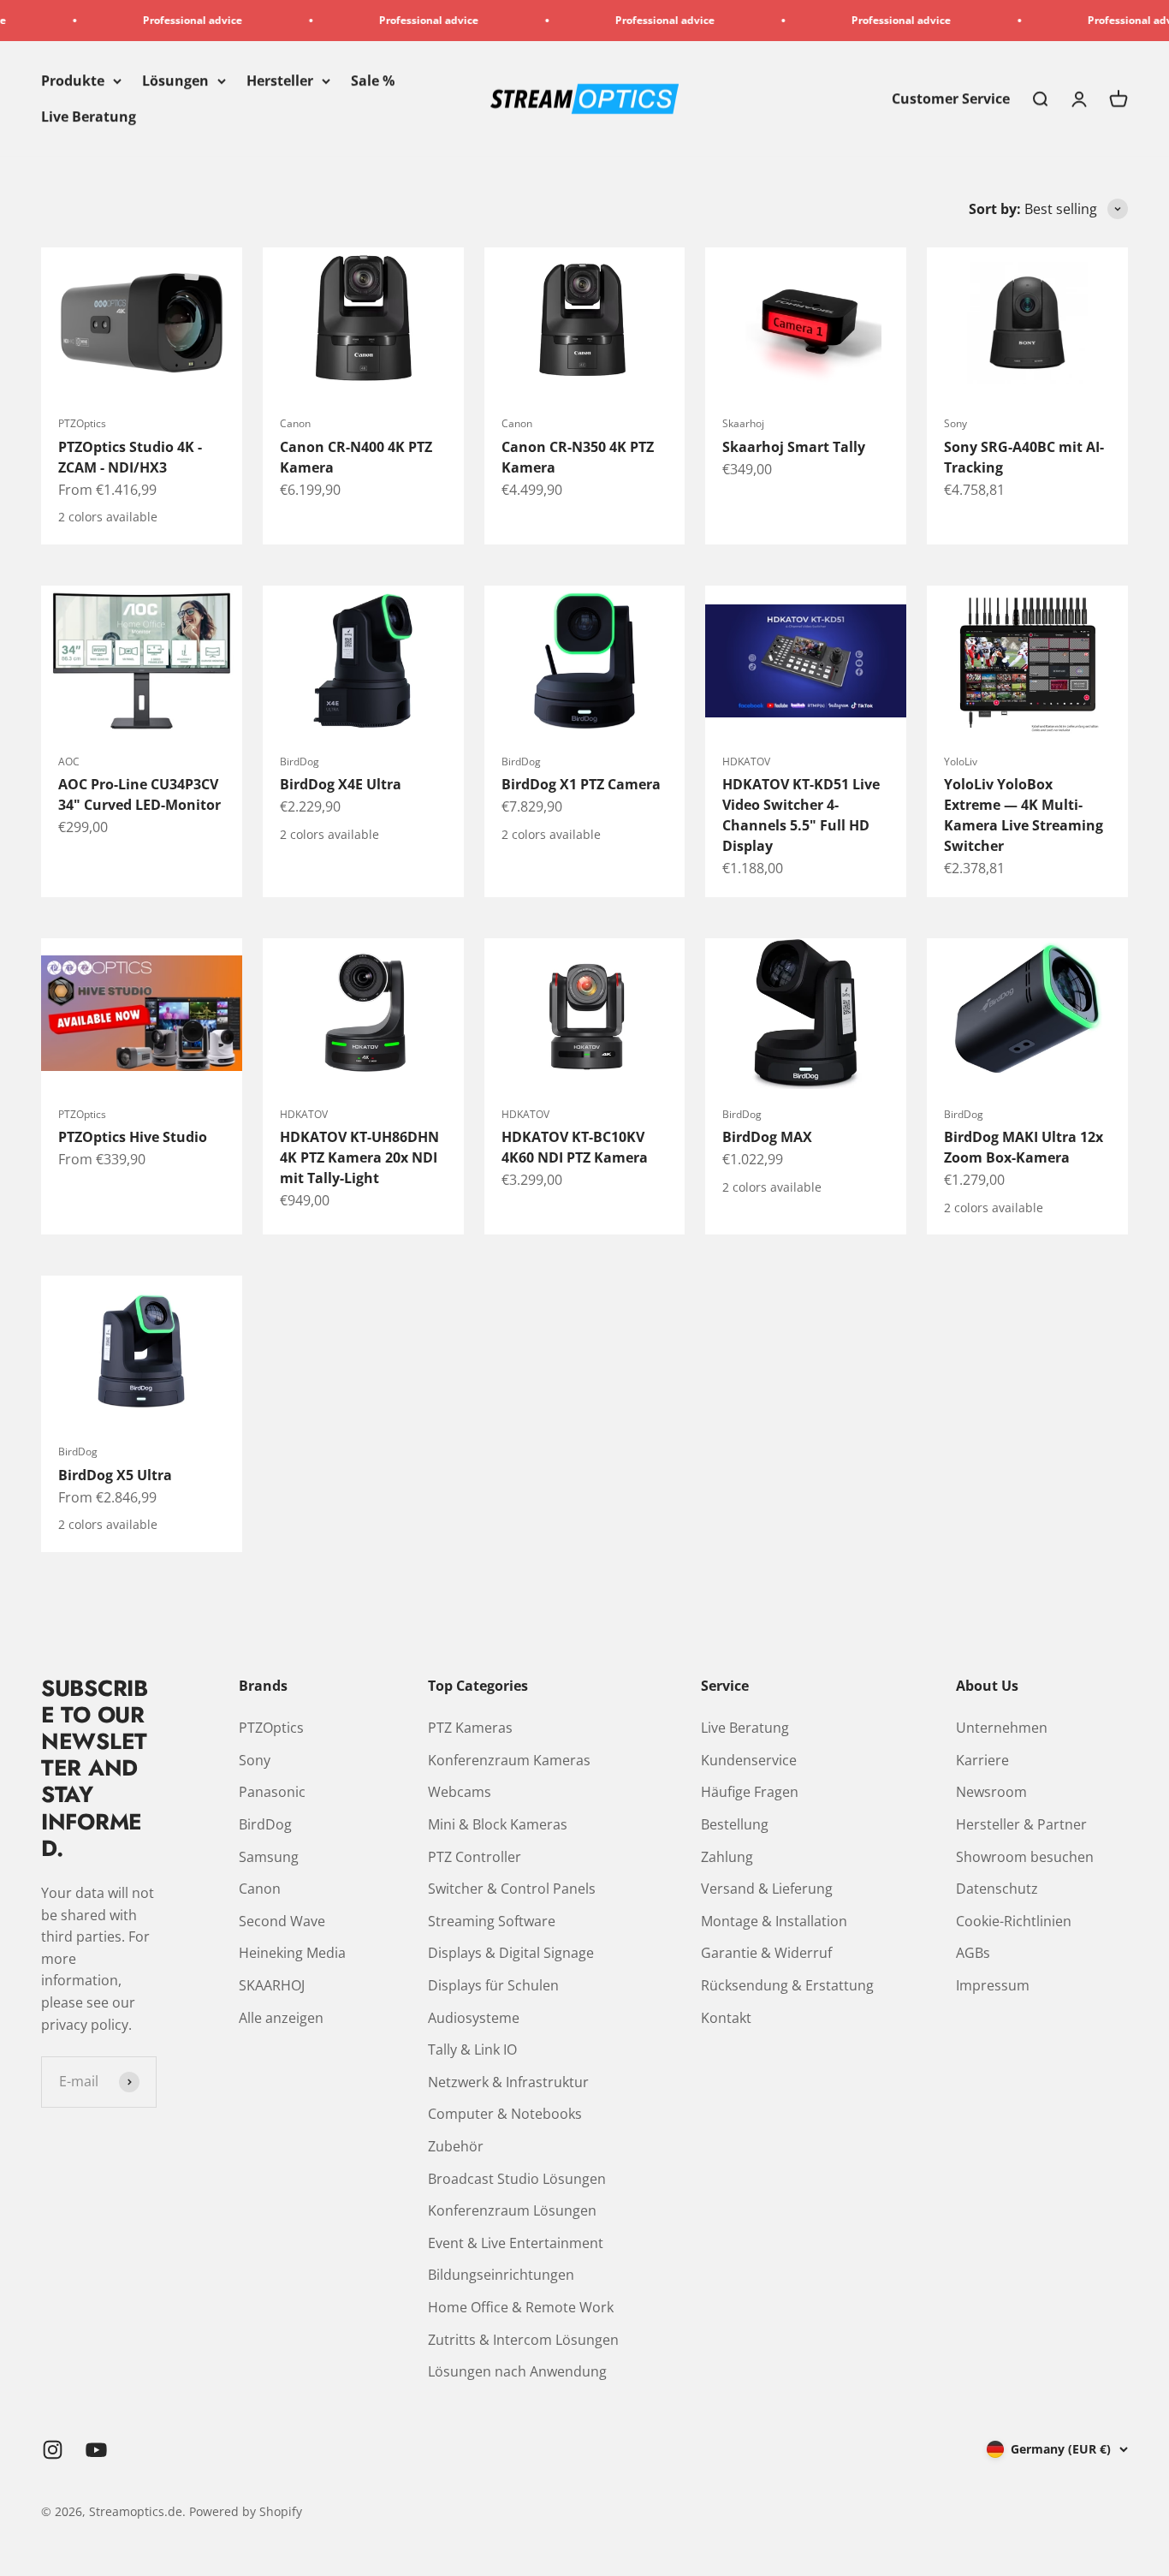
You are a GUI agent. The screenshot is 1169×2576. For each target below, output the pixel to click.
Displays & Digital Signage (511, 1953)
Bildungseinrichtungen (501, 2275)
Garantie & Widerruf (766, 1953)
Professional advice (145, 20)
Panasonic (272, 1792)
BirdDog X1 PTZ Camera (581, 784)
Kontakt (726, 2018)
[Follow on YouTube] (96, 2450)
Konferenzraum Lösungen (512, 2210)
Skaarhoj (743, 423)
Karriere (982, 1760)
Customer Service (951, 98)
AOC (69, 761)
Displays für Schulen (493, 1985)
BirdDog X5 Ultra (115, 1475)
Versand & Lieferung (767, 1889)
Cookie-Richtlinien (1014, 1921)
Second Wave (282, 1921)
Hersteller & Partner (1021, 1824)
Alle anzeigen (281, 2018)
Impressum (993, 1985)
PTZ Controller (475, 1857)
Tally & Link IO (472, 2049)
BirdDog (300, 761)
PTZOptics (82, 423)
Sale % (373, 80)
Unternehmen (1002, 1728)
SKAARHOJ (272, 1985)
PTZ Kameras (470, 1728)
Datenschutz (997, 1889)
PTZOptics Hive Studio (133, 1137)
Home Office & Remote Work (521, 2307)
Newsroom (991, 1792)
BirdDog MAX (767, 1137)
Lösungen (175, 80)
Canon (295, 423)
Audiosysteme (474, 2018)
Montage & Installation (774, 1921)
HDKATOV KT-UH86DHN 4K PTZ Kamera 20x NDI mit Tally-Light (359, 1157)
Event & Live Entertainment (516, 2243)
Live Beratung (89, 116)
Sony (955, 423)
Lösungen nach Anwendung (517, 2371)
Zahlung (727, 1857)
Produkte (73, 80)
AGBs (973, 1953)
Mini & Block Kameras (498, 1824)
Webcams (460, 1792)
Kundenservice (749, 1760)
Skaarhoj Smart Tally (794, 447)
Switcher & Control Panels (512, 1889)
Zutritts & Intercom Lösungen (523, 2340)
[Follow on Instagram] (53, 2450)
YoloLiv (961, 761)
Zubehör (456, 2146)
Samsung (269, 1857)
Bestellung (735, 1824)
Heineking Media (292, 1953)
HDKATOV (746, 761)
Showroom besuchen (1025, 1857)
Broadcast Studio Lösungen (517, 2179)
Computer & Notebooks (505, 2114)
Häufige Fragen (750, 1792)
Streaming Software (492, 1921)
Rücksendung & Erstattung (787, 1985)
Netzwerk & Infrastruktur (508, 2082)
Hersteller (280, 80)
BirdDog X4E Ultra (341, 784)
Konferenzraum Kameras (509, 1760)
